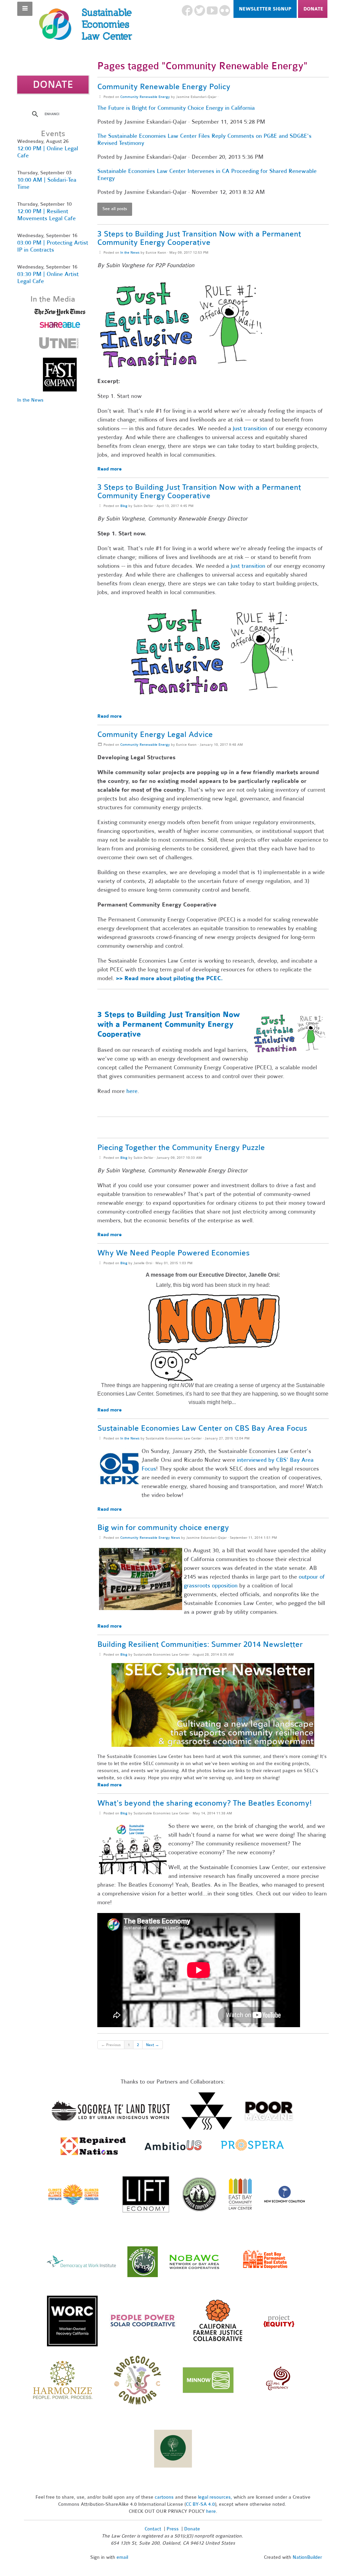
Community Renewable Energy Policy (164, 87)
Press (173, 2529)
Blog (124, 506)
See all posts (115, 209)
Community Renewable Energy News (150, 1538)
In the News (130, 252)
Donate (313, 9)
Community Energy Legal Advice (155, 734)
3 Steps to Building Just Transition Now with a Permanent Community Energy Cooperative (199, 238)
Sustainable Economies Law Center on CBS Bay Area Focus (202, 1428)
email (122, 2557)
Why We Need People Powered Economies (174, 1253)
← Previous (111, 2045)
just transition (250, 428)
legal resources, (216, 2497)
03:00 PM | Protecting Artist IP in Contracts (53, 246)
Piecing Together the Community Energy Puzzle (181, 1147)
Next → (153, 2045)
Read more (109, 469)
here (132, 1091)
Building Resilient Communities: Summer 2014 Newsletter (200, 1644)
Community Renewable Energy (145, 97)
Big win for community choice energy (163, 1527)
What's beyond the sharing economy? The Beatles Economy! (204, 1803)
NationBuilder (307, 2557)
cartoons (164, 2497)
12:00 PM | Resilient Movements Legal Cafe (46, 215)
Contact (153, 2529)
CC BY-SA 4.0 (200, 2504)
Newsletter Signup (265, 9)
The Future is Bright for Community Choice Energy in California (176, 108)
